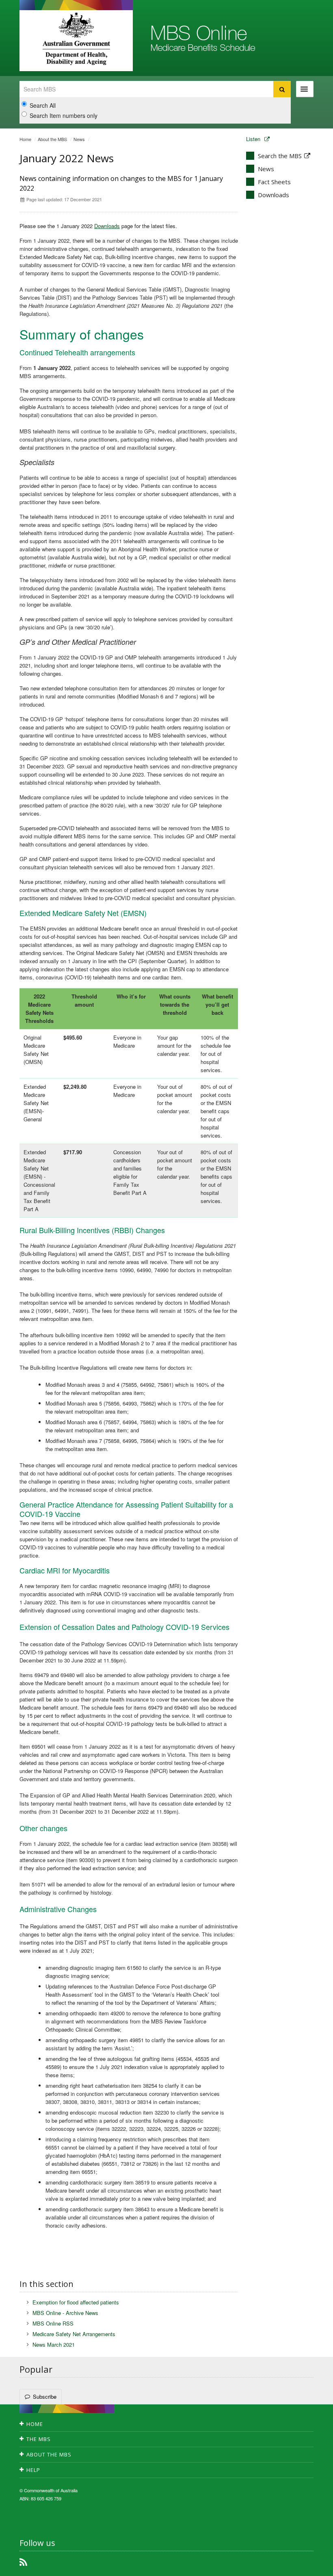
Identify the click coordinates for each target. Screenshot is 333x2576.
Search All (43, 105)
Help (33, 2470)
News (79, 139)
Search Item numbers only (64, 115)
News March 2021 (54, 2344)
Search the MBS (280, 156)
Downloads (107, 226)
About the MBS (52, 139)
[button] (307, 2568)
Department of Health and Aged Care (76, 39)
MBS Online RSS (53, 2323)
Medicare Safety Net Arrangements (74, 2334)
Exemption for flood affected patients (76, 2302)
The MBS (39, 2439)
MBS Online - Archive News (65, 2313)
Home (25, 139)
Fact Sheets (274, 182)
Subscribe (45, 2397)
